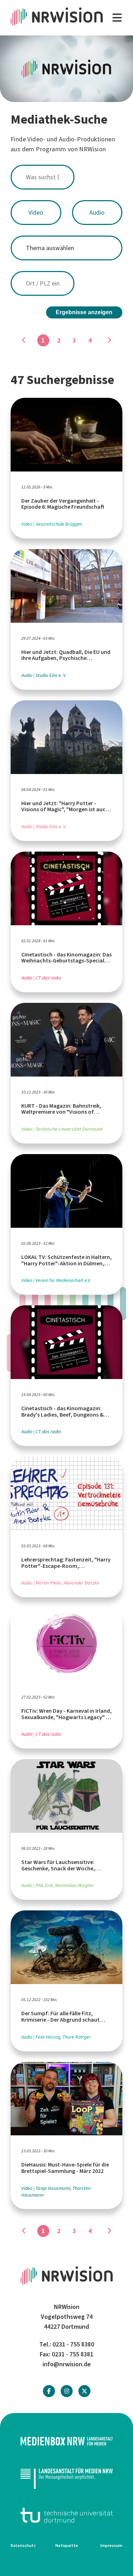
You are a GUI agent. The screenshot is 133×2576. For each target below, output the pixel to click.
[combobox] (66, 177)
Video (36, 213)
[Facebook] (49, 2391)
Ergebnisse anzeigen (84, 312)
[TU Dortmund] (66, 2515)
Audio (97, 213)
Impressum (111, 2546)
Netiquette (67, 2546)
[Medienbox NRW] (66, 2441)
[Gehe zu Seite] (109, 340)
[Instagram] (67, 2391)
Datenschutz (23, 2546)
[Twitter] (84, 2391)
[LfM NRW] (66, 2478)
